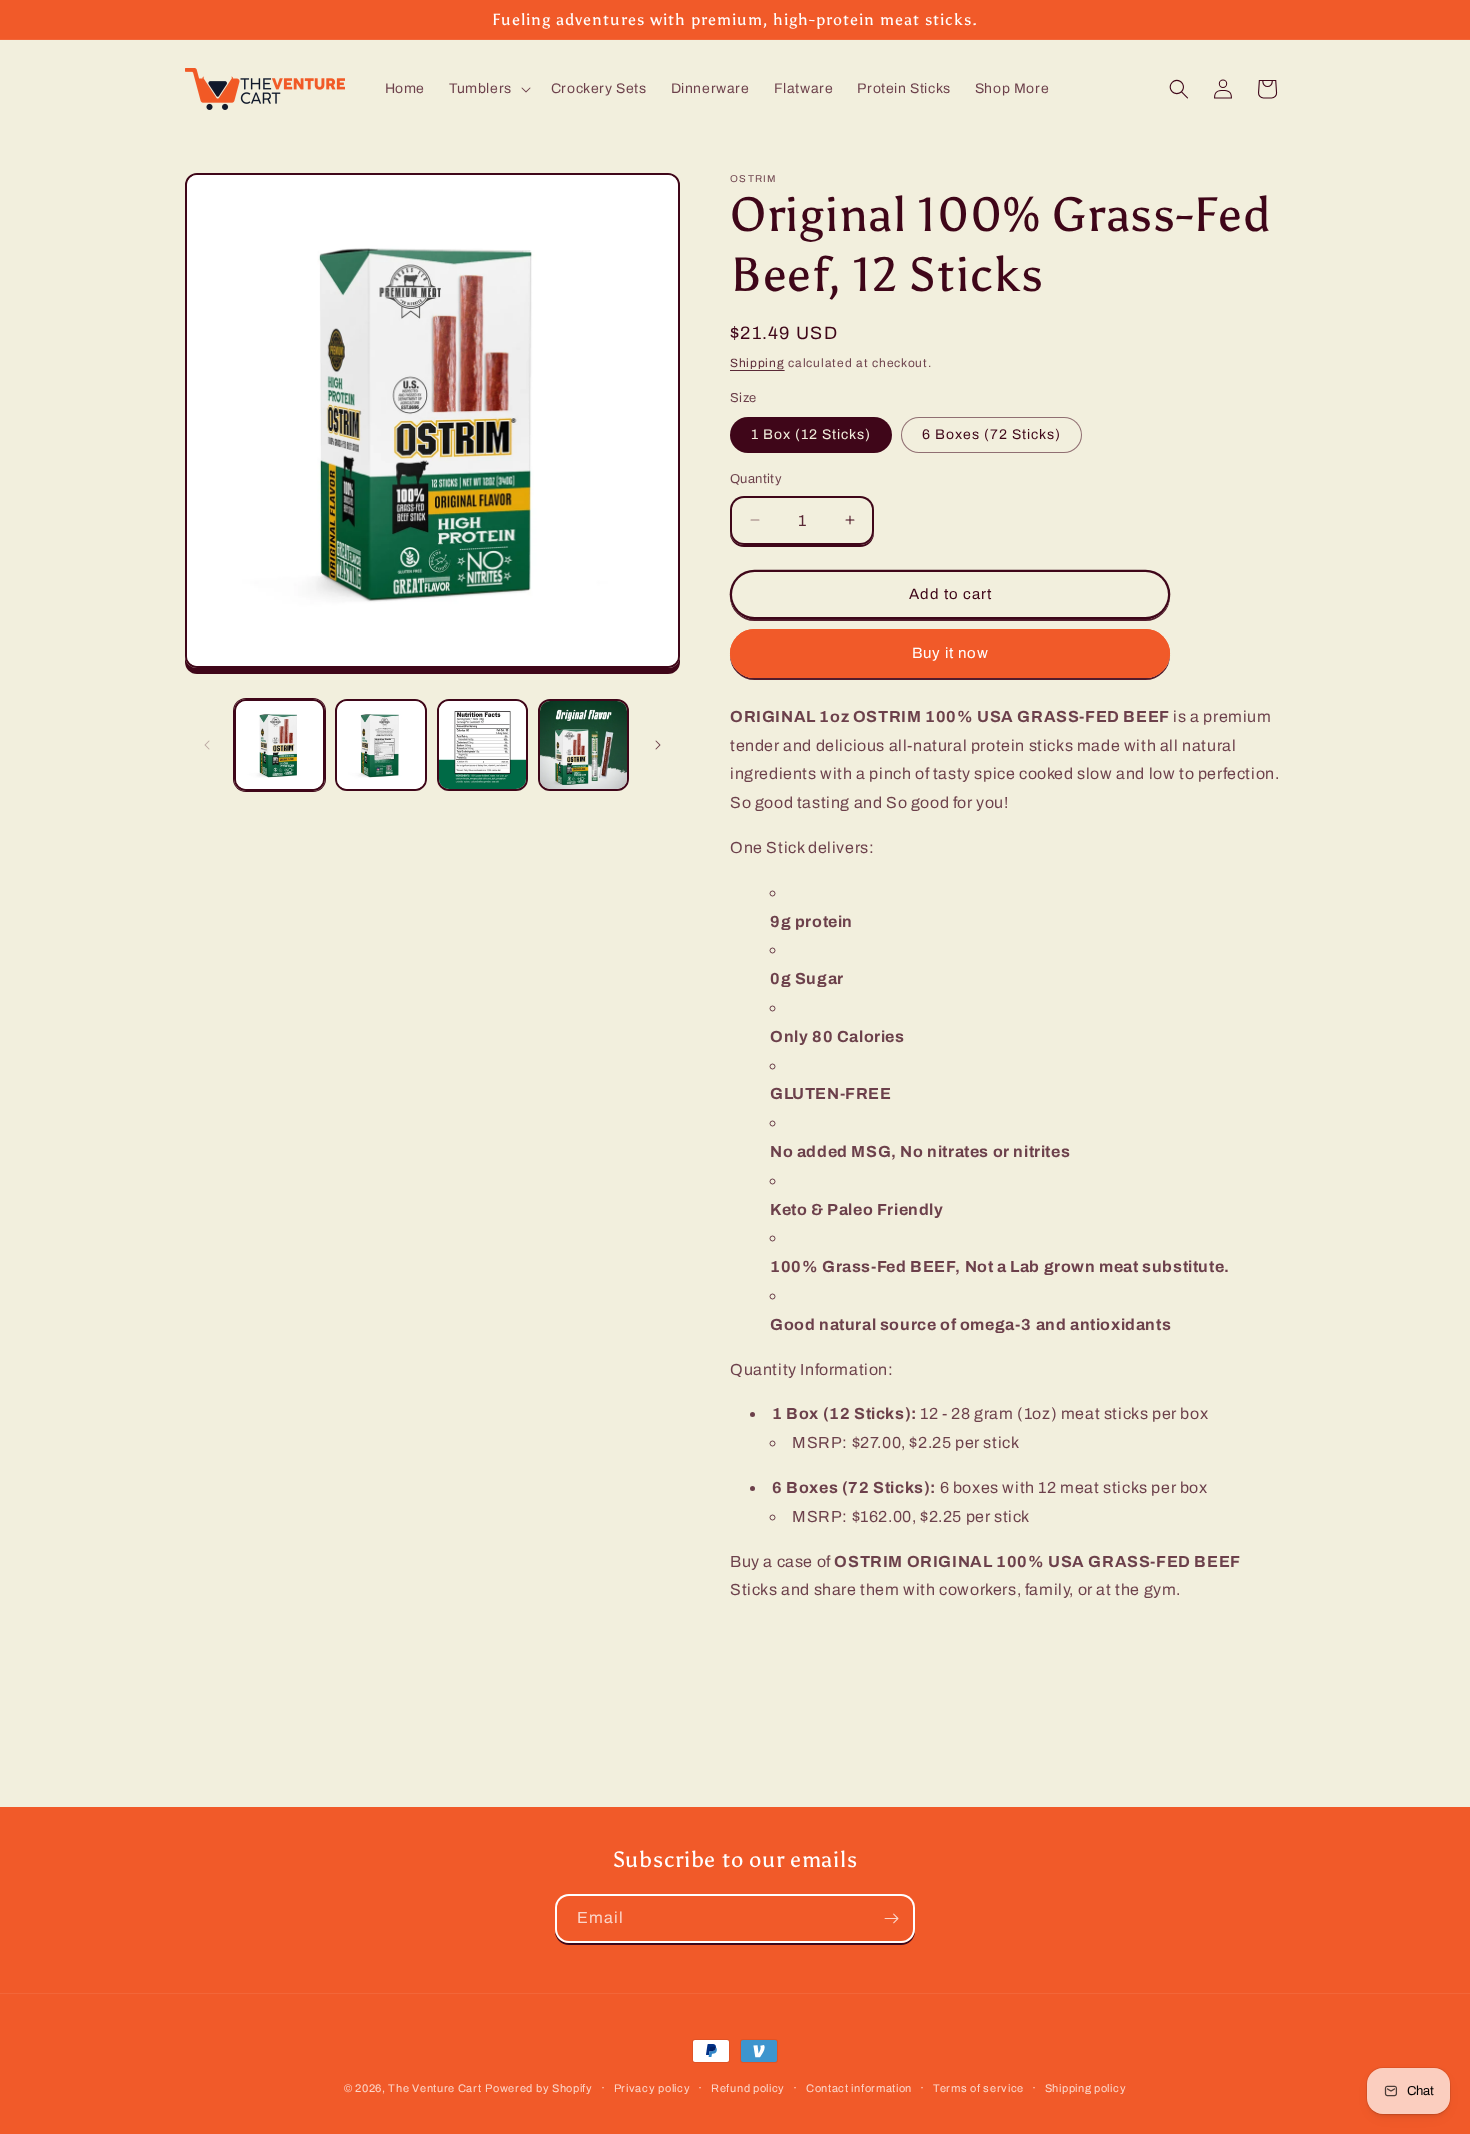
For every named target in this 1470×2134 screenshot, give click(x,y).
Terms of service (978, 2087)
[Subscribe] (891, 1918)
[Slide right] (658, 745)
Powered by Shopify (539, 2088)
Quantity (756, 479)
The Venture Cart (434, 2088)
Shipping (757, 363)
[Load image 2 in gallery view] (380, 744)
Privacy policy (652, 2087)
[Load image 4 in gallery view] (583, 744)
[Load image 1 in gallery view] (279, 744)
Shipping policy (1086, 2087)
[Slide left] (207, 745)
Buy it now (950, 653)
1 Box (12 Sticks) (811, 434)
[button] (488, 89)
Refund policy (748, 2087)
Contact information (859, 2087)
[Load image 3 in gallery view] (482, 744)
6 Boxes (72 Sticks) (991, 434)
